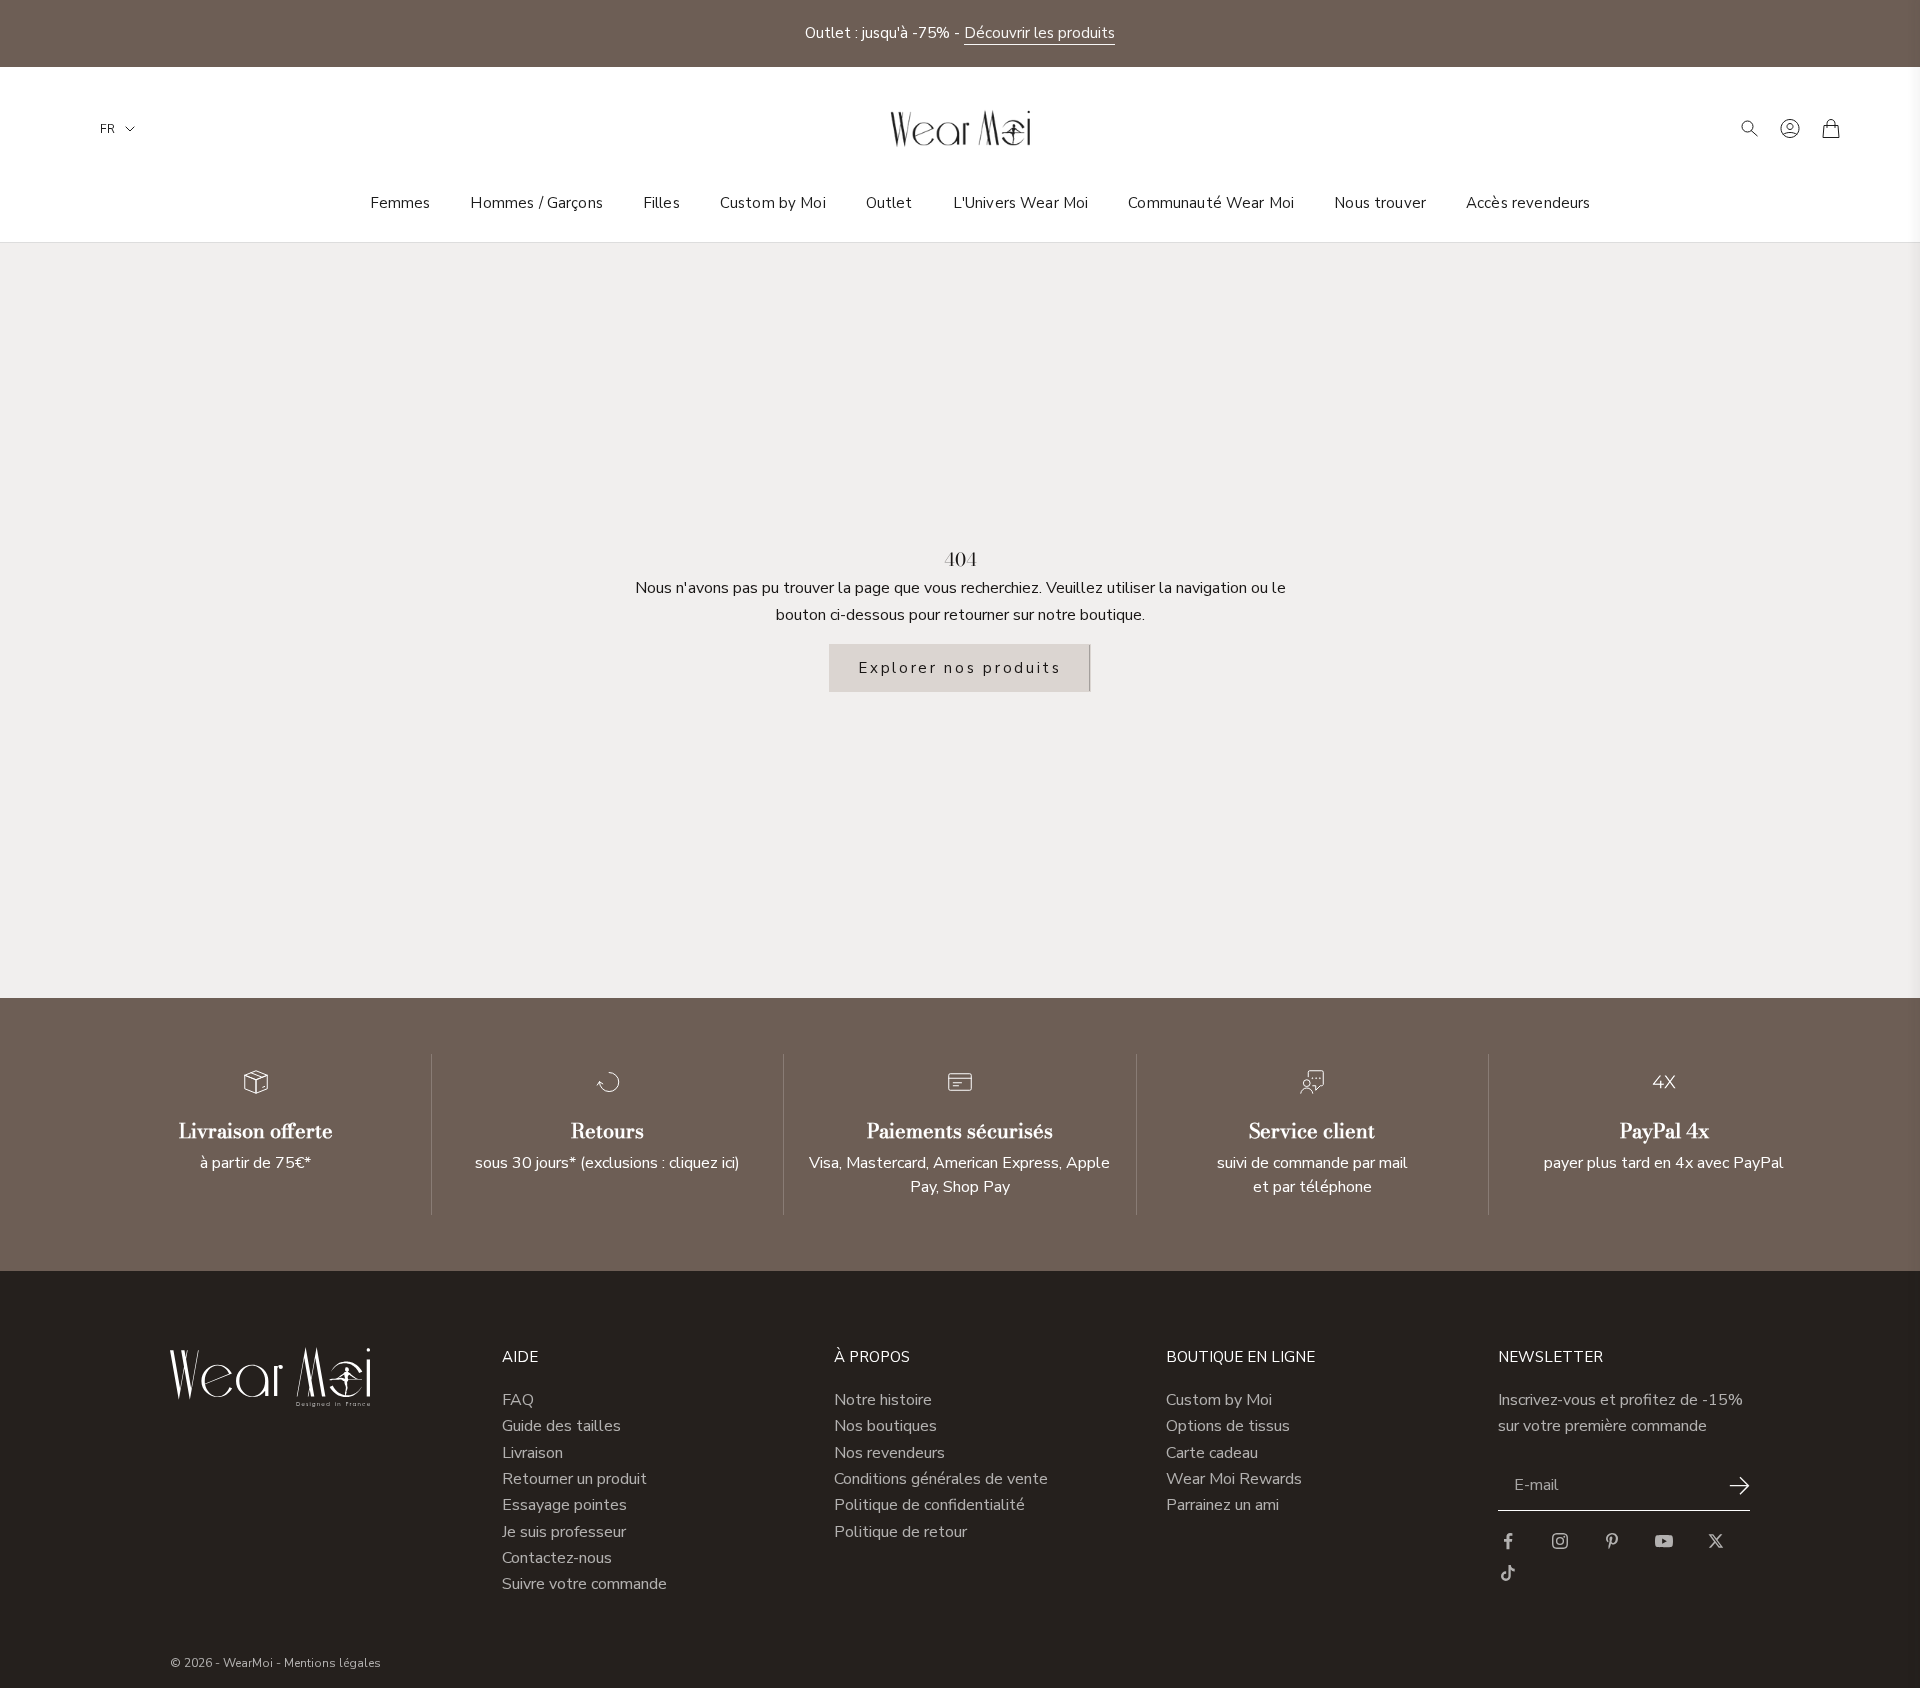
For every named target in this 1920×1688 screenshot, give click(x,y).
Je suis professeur (564, 1532)
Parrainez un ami (1222, 1505)
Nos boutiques (885, 1426)
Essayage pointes (564, 1505)
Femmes (400, 203)
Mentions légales (332, 1663)
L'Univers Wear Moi (1021, 203)
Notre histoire (883, 1400)
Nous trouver (1380, 203)
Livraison (532, 1453)
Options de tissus (1228, 1426)
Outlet (889, 203)
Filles (661, 203)
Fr (107, 129)
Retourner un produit (574, 1479)
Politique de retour (900, 1532)
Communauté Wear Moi (1211, 203)
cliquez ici (702, 1163)
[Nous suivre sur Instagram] (1560, 1541)
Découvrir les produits (1039, 33)
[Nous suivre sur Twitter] (1716, 1541)
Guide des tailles (561, 1426)
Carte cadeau (1212, 1453)
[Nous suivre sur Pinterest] (1612, 1541)
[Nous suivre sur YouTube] (1664, 1541)
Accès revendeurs (1528, 203)
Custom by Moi (773, 203)
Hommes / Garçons (536, 203)
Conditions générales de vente (941, 1479)
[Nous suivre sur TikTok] (1508, 1573)
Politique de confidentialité (929, 1505)
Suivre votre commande (584, 1584)
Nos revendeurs (889, 1453)
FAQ (518, 1400)
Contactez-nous (557, 1558)
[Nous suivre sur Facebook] (1508, 1541)
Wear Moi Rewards (1234, 1479)
